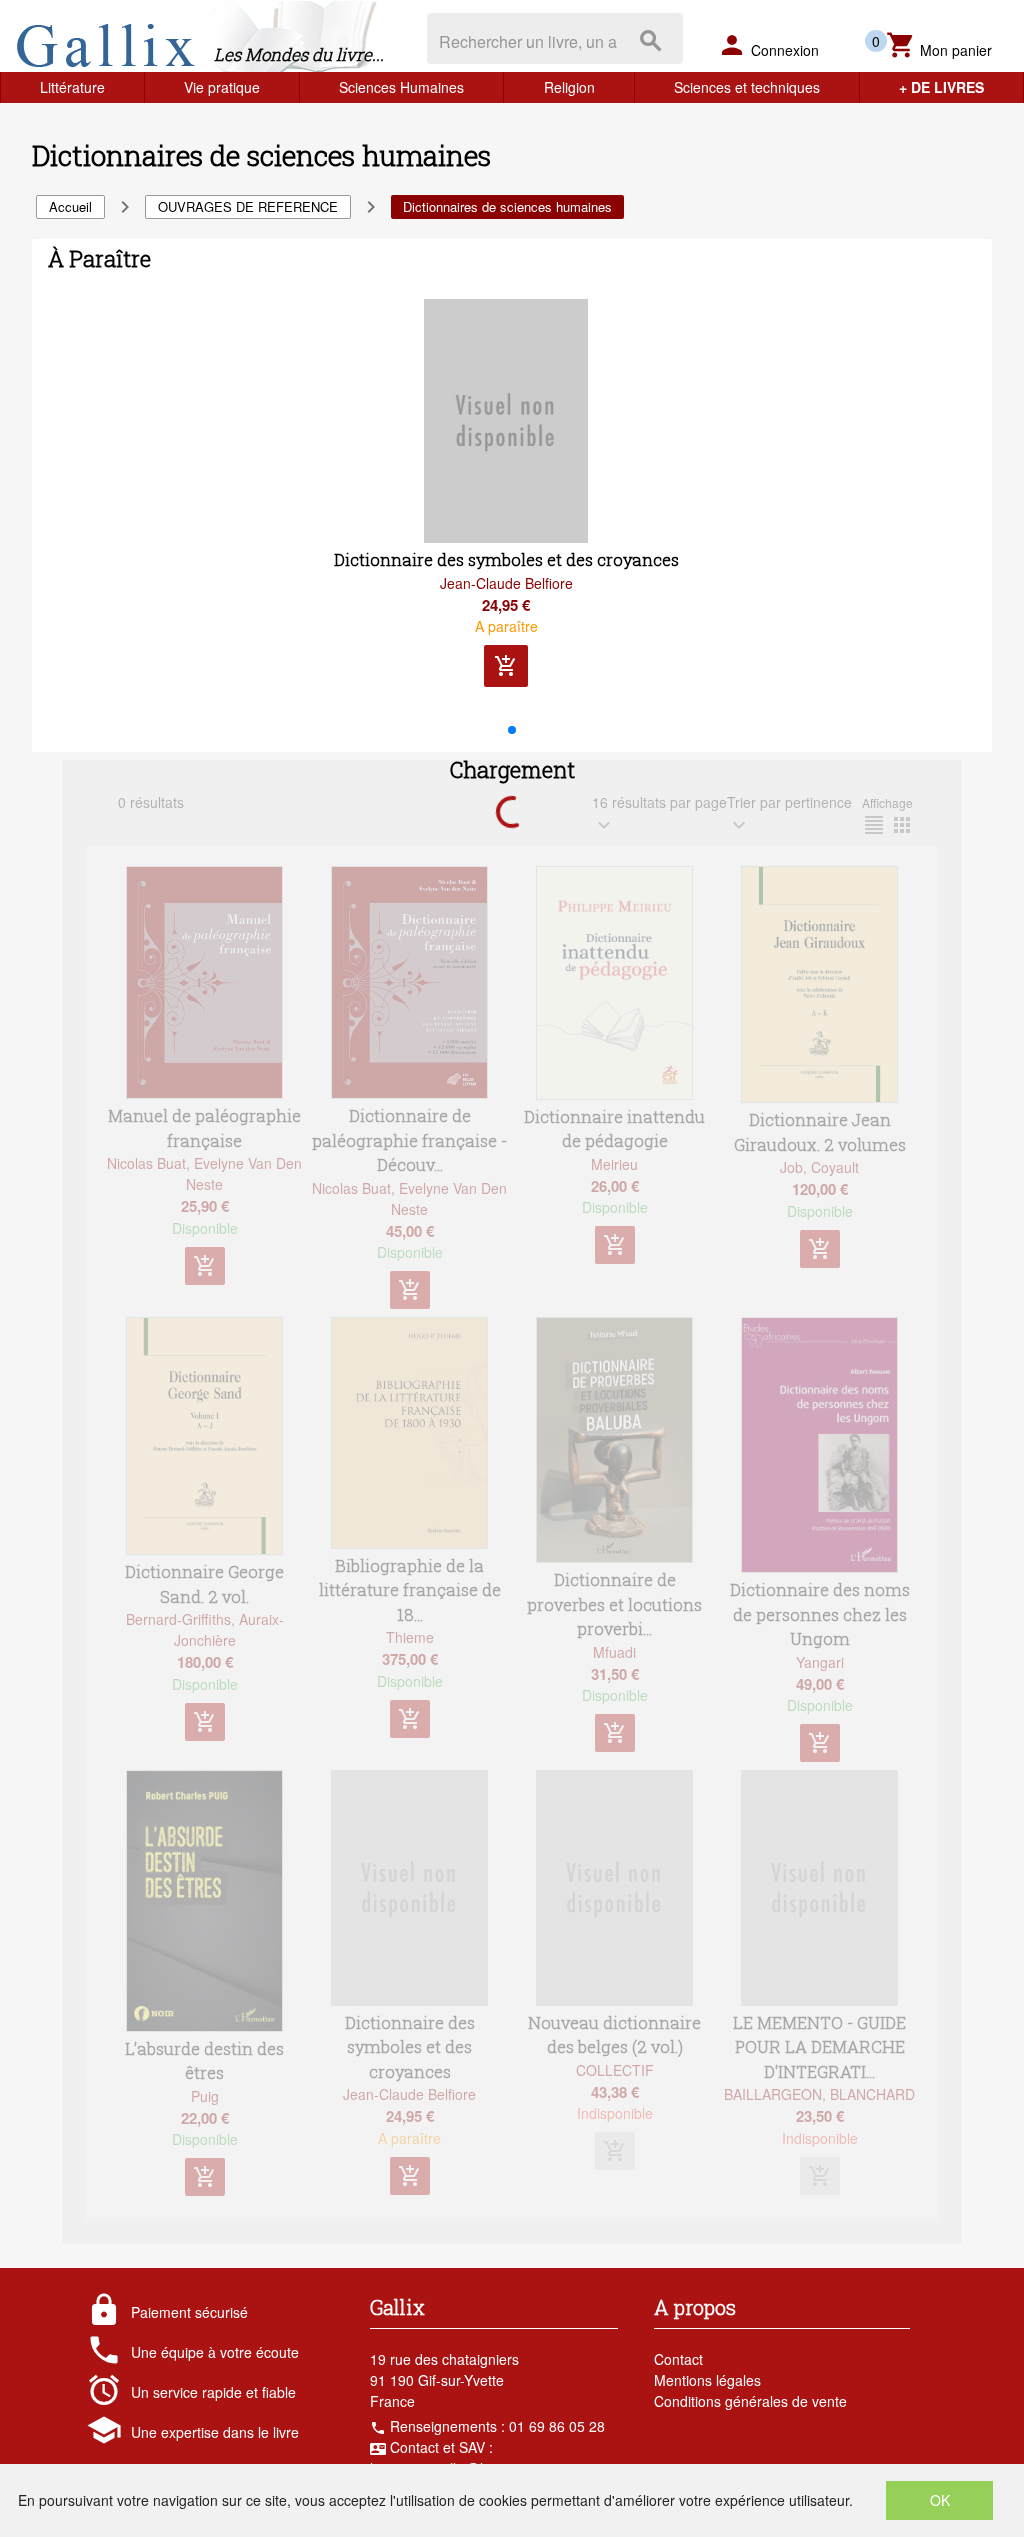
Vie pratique (222, 87)
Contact (678, 2359)
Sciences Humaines (401, 87)
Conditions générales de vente (750, 2401)
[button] (512, 730)
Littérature (72, 87)
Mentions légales (707, 2380)
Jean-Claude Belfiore (506, 583)
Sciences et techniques (747, 87)
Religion (569, 87)
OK (940, 2500)
